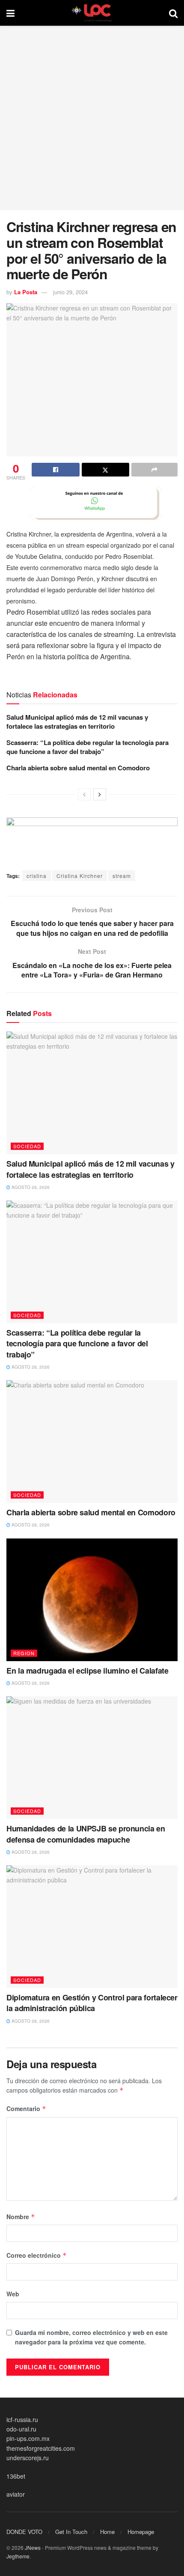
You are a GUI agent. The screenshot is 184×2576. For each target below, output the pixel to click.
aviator (16, 2494)
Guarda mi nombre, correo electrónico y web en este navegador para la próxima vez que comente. (91, 2337)
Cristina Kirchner (80, 876)
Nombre (21, 2217)
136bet (16, 2476)
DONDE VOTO (24, 2532)
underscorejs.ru (28, 2458)
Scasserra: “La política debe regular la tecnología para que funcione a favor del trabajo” (88, 747)
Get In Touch (71, 2532)
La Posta (26, 292)
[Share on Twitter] (106, 470)
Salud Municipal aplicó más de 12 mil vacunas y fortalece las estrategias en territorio (77, 722)
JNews (33, 2547)
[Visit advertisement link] (92, 503)
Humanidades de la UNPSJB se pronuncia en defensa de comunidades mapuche (86, 1834)
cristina (37, 876)
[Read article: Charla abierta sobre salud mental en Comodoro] (92, 1442)
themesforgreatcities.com (41, 2448)
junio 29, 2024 (70, 292)
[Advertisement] (92, 118)
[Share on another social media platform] (154, 470)
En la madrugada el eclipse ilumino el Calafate (87, 1671)
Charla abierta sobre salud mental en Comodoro (78, 768)
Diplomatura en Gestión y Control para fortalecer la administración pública (92, 2003)
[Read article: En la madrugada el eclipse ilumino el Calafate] (92, 1600)
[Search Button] (173, 13)
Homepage (141, 2532)
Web (13, 2294)
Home (107, 2532)
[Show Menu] (10, 13)
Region (24, 1653)
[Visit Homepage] (92, 13)
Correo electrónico (37, 2255)
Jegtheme (18, 2556)
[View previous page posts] (84, 794)
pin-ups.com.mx (28, 2438)
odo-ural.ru (21, 2429)
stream (122, 876)
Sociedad (27, 1146)
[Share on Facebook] (56, 470)
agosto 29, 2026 (30, 1187)
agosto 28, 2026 (30, 1367)
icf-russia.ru (22, 2419)
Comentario (26, 2108)
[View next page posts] (100, 794)
